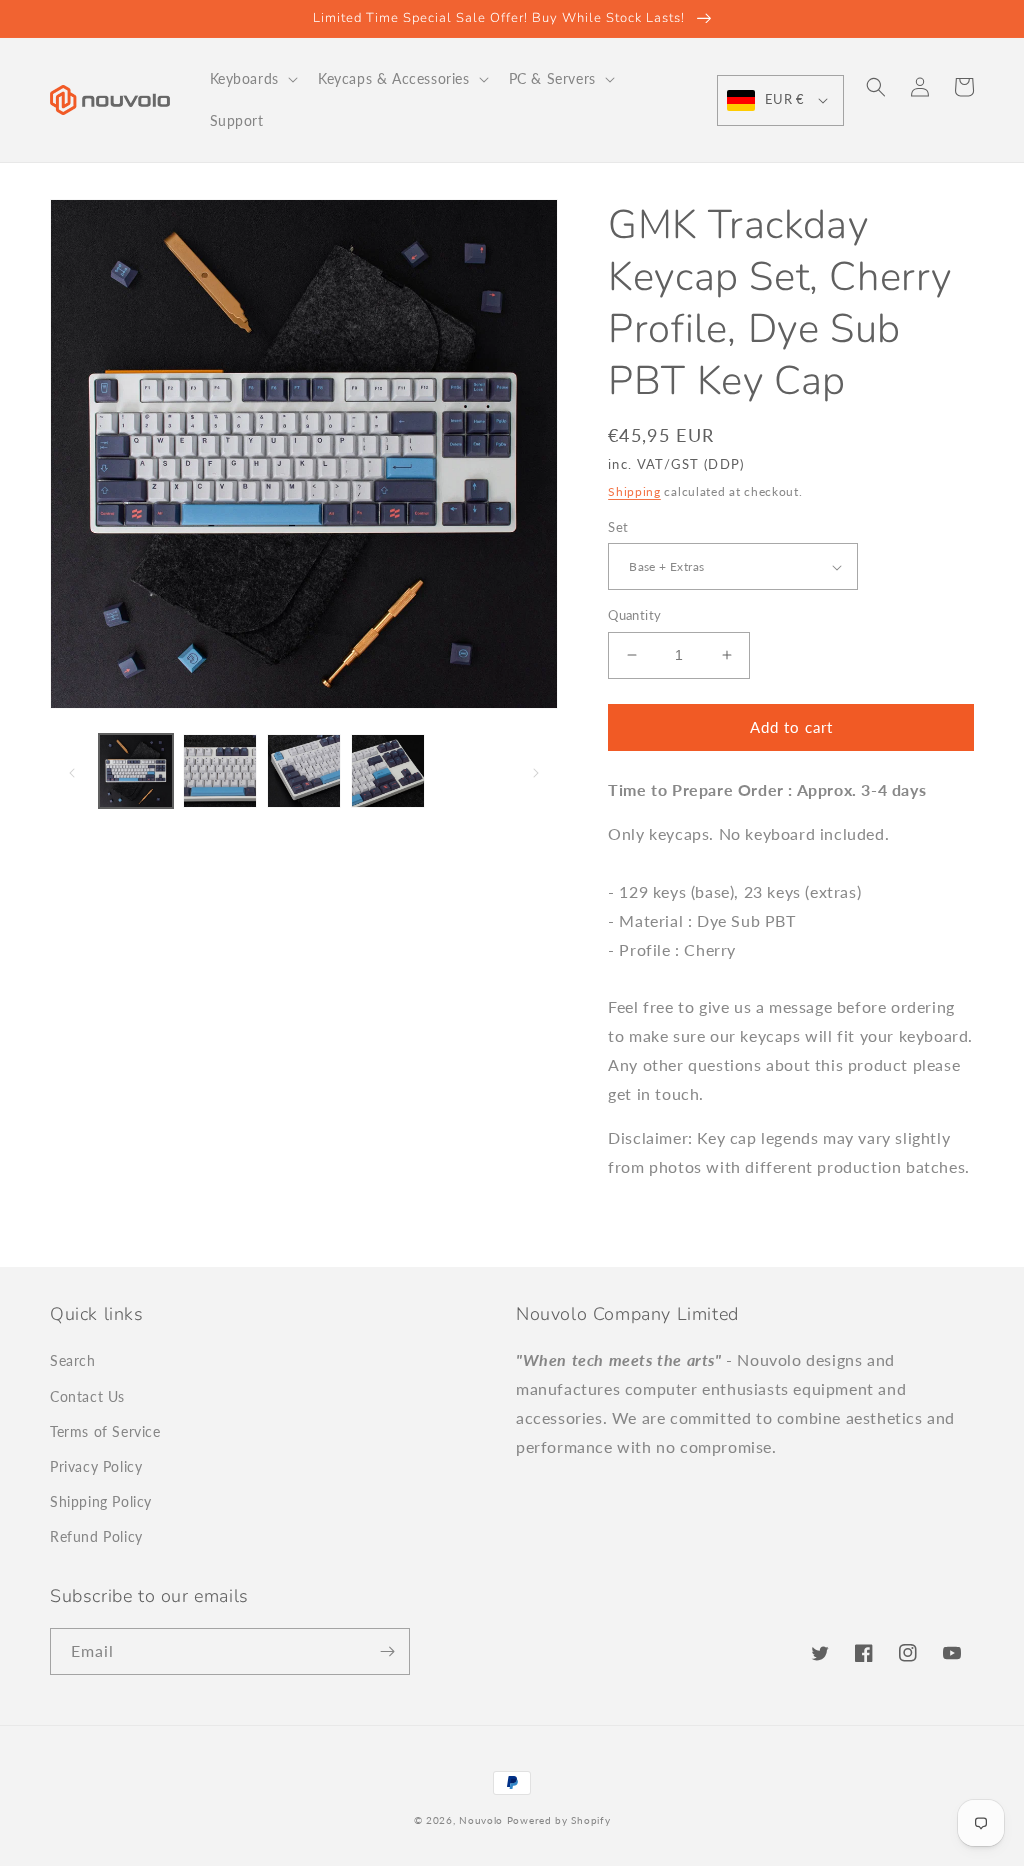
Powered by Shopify (559, 1820)
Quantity (634, 615)
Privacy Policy (96, 1466)
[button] (252, 79)
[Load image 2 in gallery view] (220, 771)
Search (73, 1360)
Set (618, 527)
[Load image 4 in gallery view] (388, 771)
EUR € (784, 99)
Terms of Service (105, 1431)
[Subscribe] (387, 1651)
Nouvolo (481, 1820)
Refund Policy (96, 1536)
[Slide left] (72, 771)
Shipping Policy (101, 1501)
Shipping (634, 491)
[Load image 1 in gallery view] (136, 771)
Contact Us (87, 1396)
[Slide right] (536, 771)
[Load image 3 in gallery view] (304, 771)
